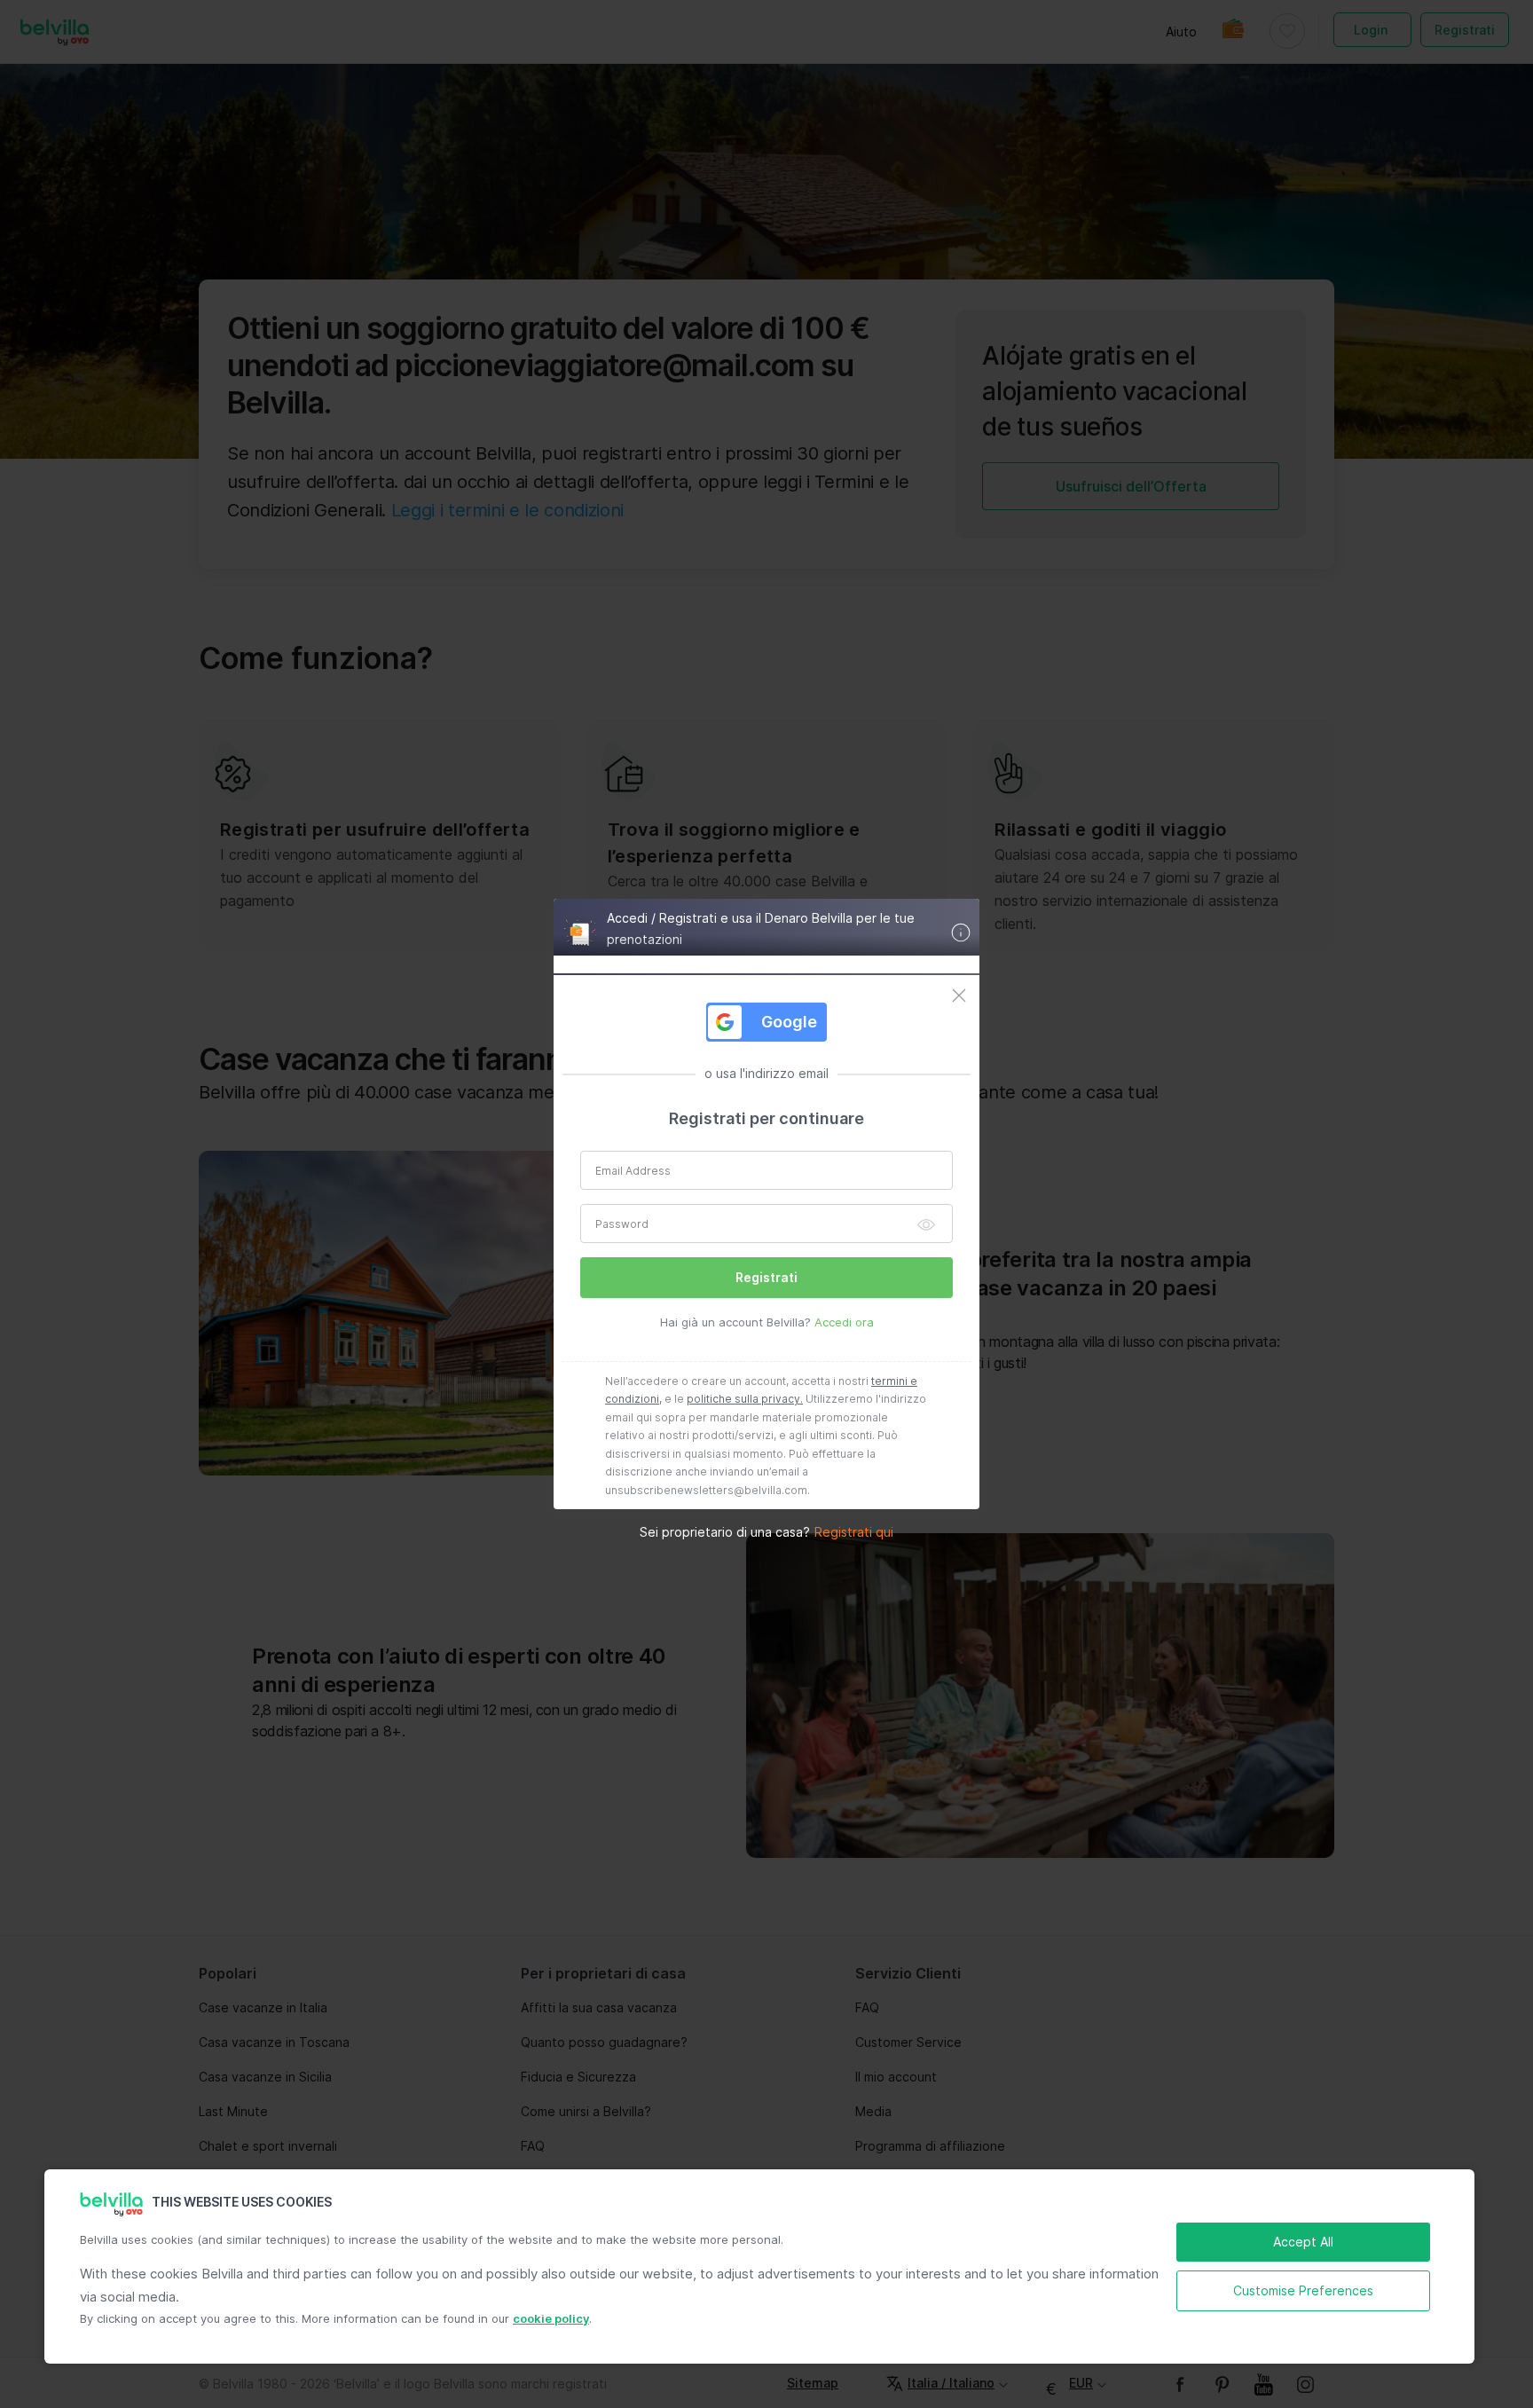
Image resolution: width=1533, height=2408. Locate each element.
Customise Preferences (1303, 2290)
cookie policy (551, 2318)
